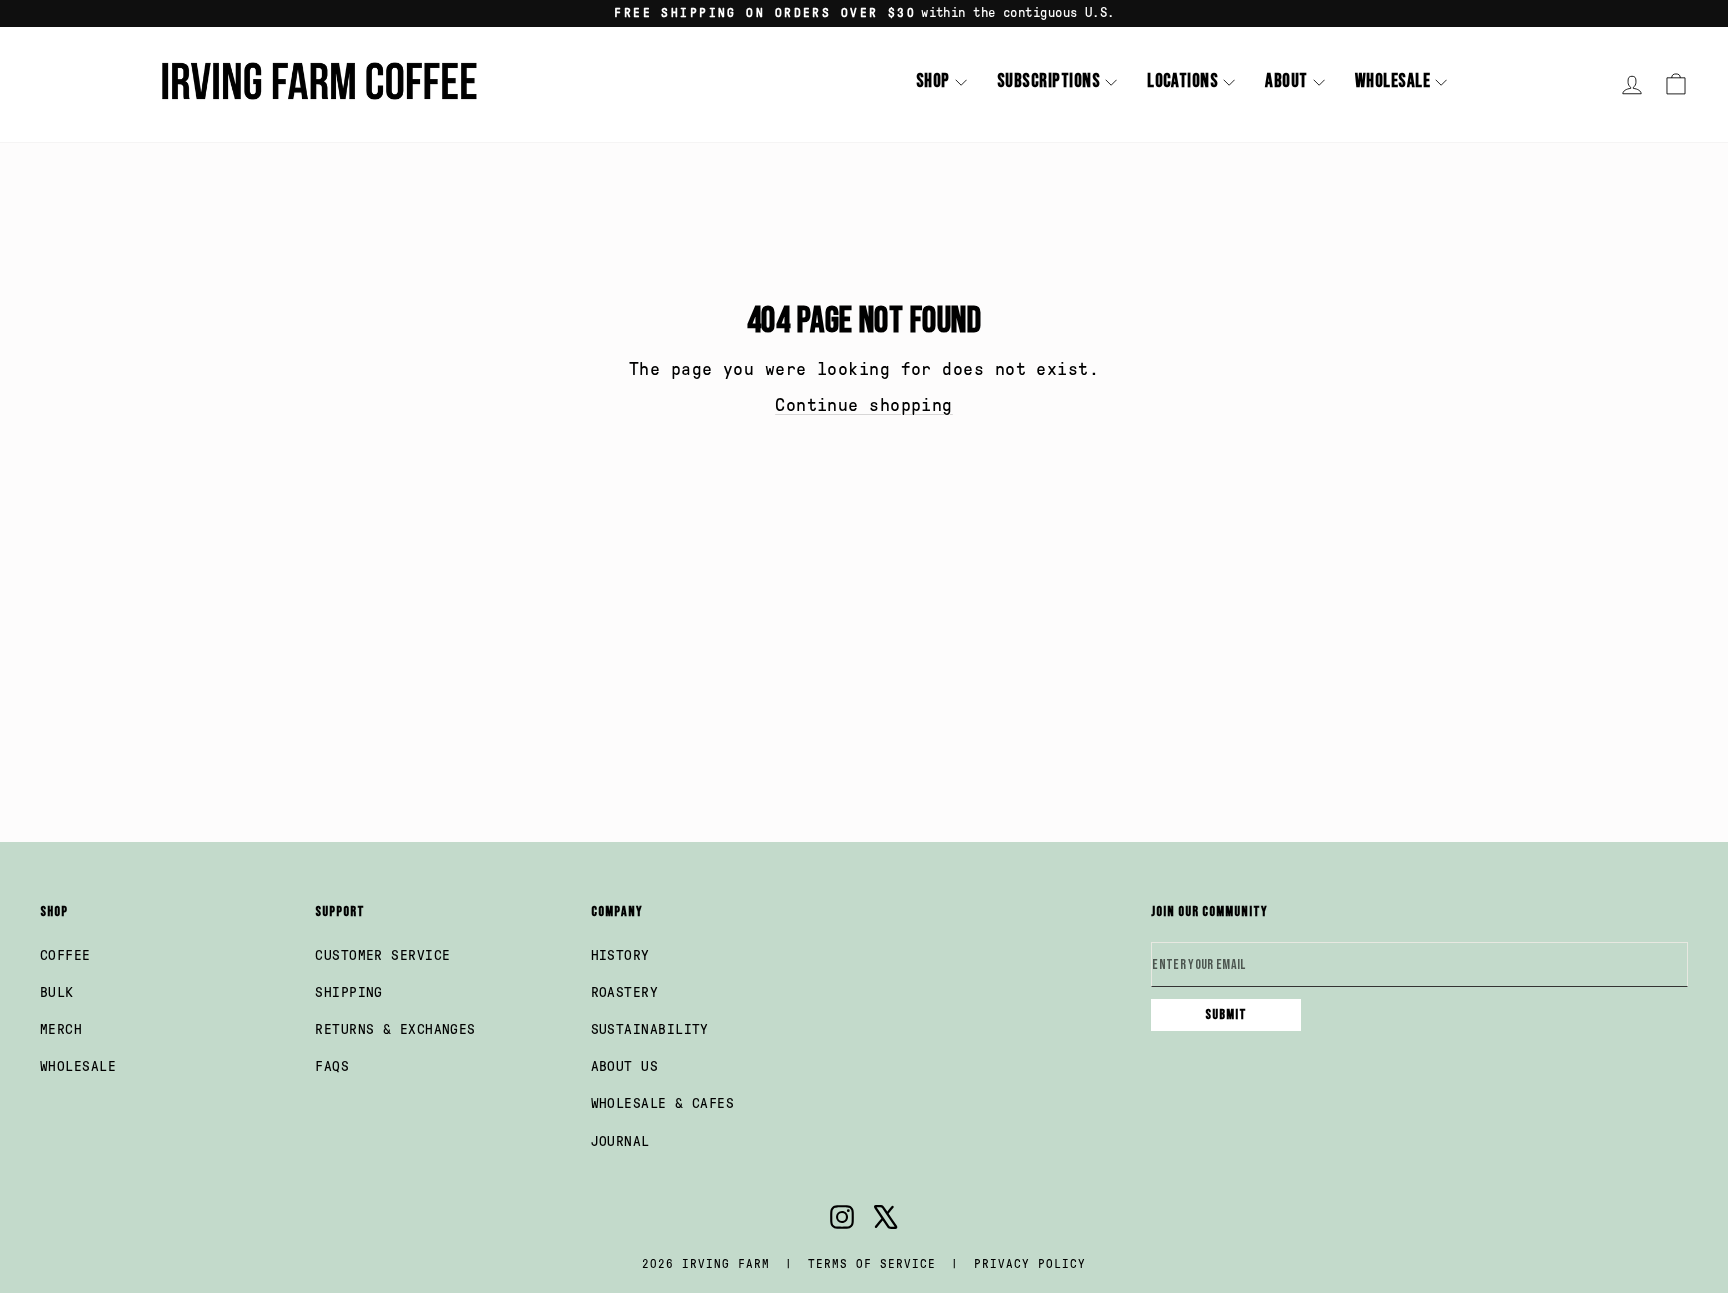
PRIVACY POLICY (1030, 1264)
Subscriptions (1048, 81)
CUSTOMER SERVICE (382, 955)
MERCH (61, 1029)
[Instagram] (842, 1220)
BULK (57, 992)
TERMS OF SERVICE (872, 1264)
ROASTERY (625, 992)
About (1286, 81)
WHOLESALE (78, 1066)
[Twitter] (886, 1220)
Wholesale (1392, 81)
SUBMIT (1226, 1014)
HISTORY (620, 955)
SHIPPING (349, 992)
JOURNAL (620, 1141)
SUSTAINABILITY (650, 1029)
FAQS (332, 1066)
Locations (1182, 81)
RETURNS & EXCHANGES (395, 1029)
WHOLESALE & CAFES (663, 1103)
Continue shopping (864, 405)
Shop (933, 81)
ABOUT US (625, 1066)
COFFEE (65, 955)
